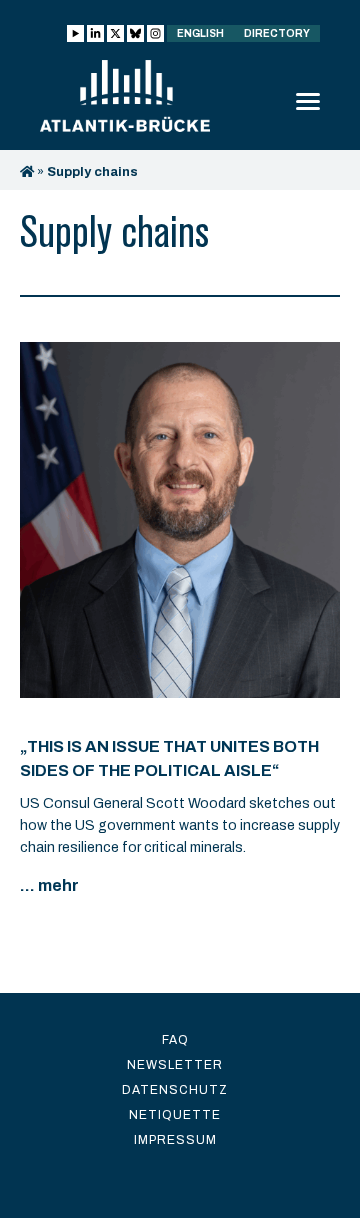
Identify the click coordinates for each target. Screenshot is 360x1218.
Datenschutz (175, 1090)
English (200, 33)
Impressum (175, 1140)
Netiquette (175, 1115)
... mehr (49, 885)
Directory (277, 33)
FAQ (175, 1040)
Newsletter (175, 1065)
